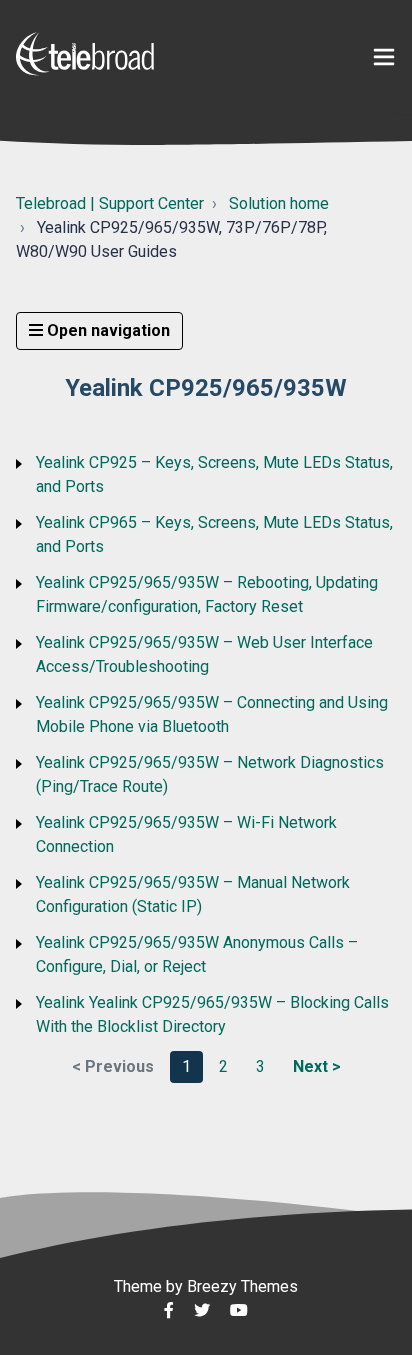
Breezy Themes (242, 1286)
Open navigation (106, 330)
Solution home (279, 203)
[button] (384, 57)
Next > (317, 1066)
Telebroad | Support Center (110, 203)
